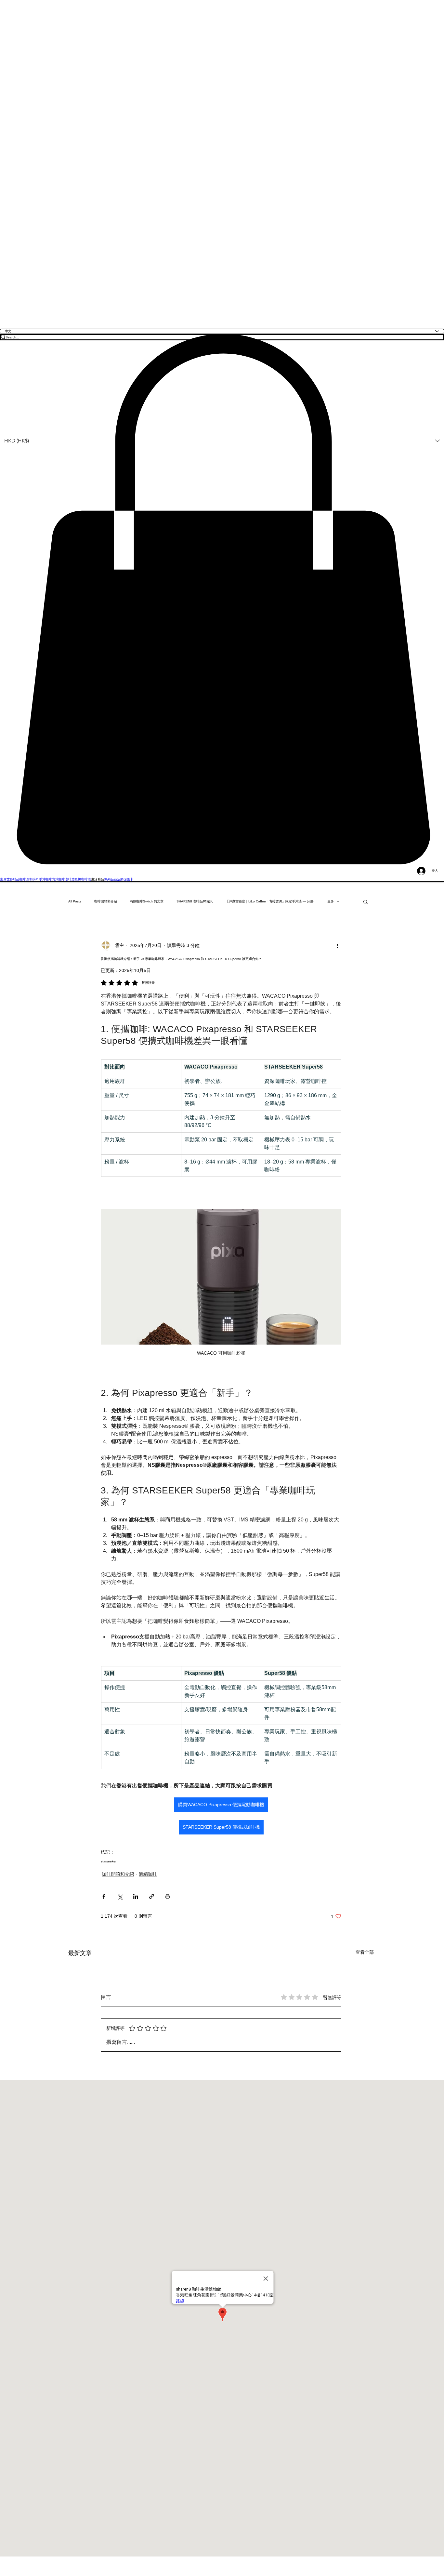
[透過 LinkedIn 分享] (136, 1896)
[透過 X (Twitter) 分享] (120, 1896)
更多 (331, 901)
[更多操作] (337, 946)
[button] (222, 599)
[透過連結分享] (152, 1896)
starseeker (109, 1861)
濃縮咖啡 (148, 1874)
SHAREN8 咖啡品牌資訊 (195, 901)
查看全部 (365, 1952)
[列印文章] (168, 1896)
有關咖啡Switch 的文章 (147, 901)
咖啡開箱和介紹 (106, 901)
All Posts (75, 901)
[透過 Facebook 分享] (104, 1896)
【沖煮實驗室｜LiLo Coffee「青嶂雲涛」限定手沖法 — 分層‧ (270, 901)
